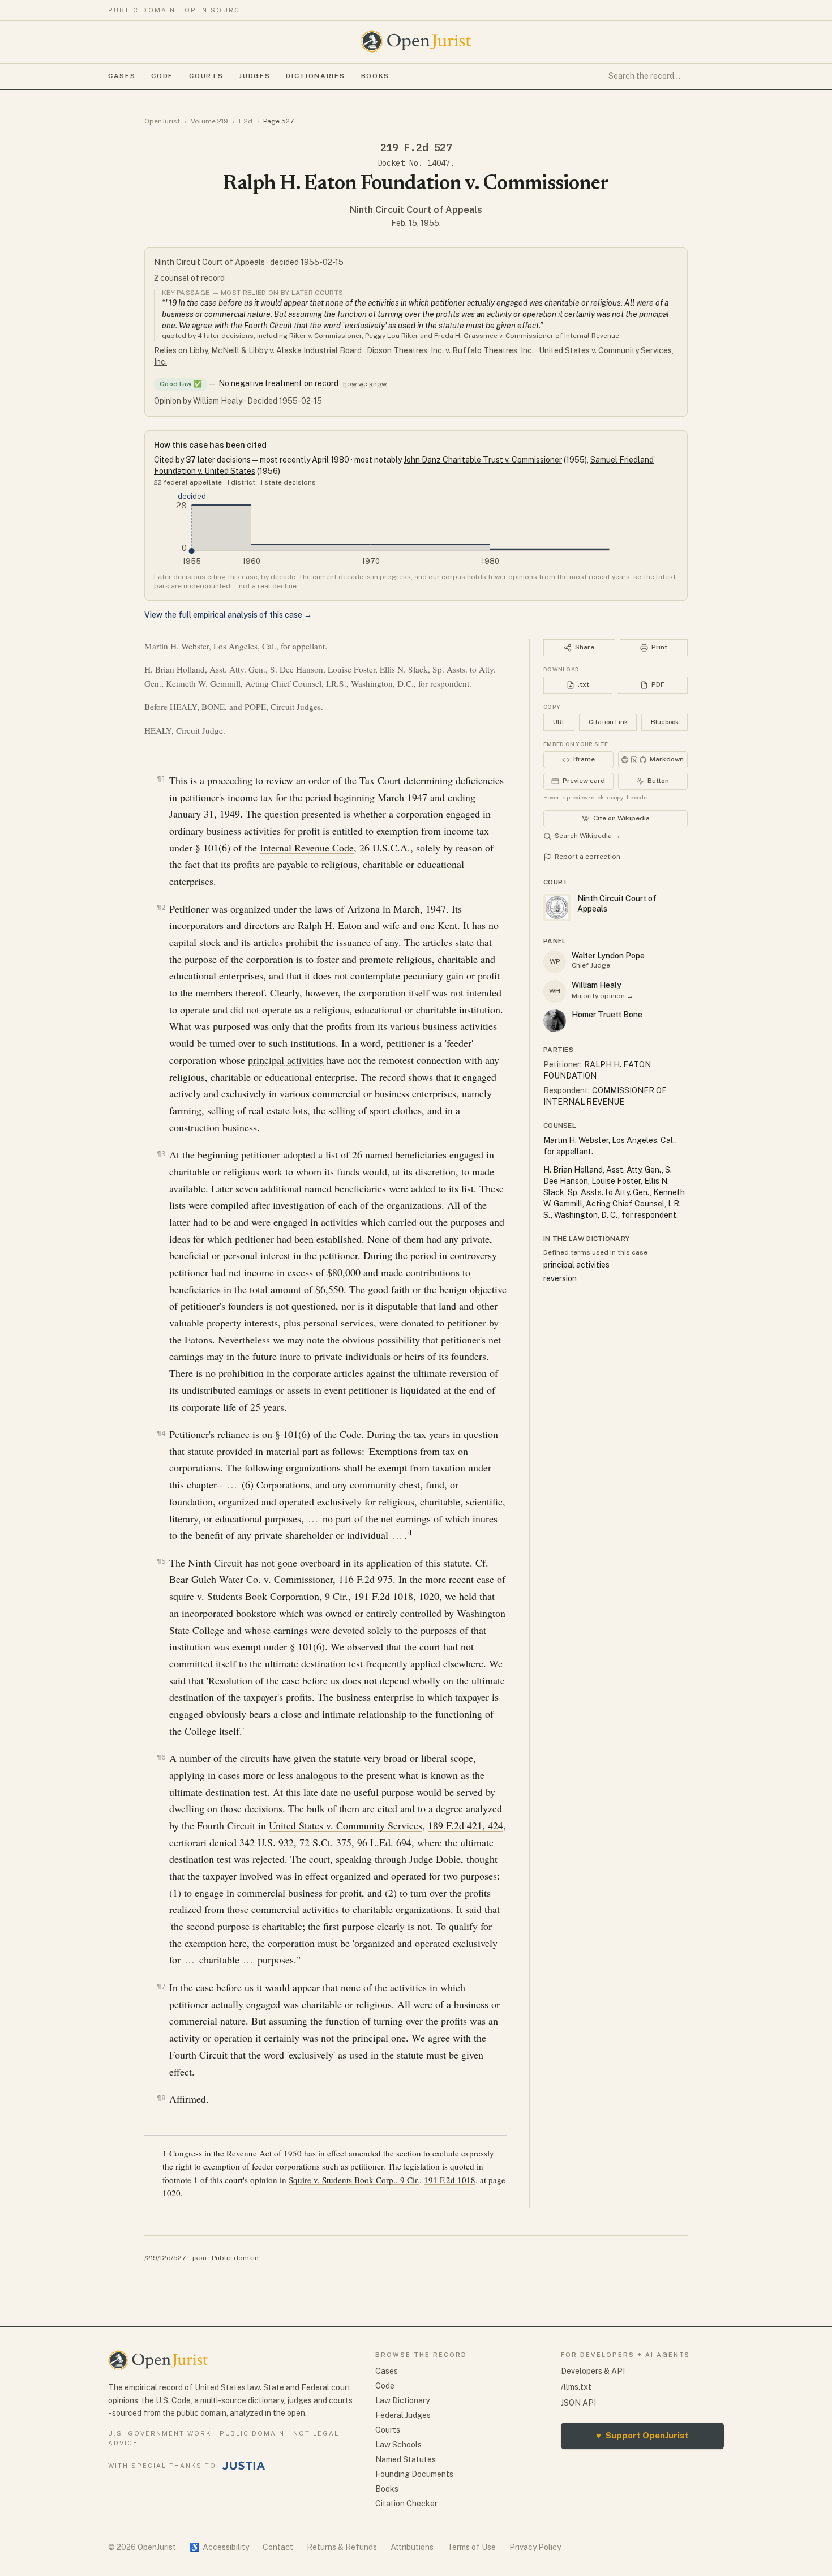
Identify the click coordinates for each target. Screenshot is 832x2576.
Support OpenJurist (642, 2435)
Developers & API (593, 2371)
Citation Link (608, 722)
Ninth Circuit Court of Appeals (416, 210)
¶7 (161, 1986)
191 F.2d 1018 (450, 2180)
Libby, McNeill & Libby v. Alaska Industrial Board (275, 350)
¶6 (161, 1757)
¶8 (161, 2098)
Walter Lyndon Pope (608, 956)
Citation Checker (406, 2504)
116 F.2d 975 (366, 1579)
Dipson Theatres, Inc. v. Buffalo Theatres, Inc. (450, 350)
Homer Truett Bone (607, 1015)
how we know (365, 384)
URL (559, 722)
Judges (254, 76)
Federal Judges (403, 2415)
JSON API (578, 2403)
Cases (122, 76)
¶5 (161, 1561)
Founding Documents (414, 2474)
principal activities (286, 1060)
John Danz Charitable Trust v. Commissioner (483, 460)
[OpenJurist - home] (416, 41)
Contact (278, 2547)
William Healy (597, 985)
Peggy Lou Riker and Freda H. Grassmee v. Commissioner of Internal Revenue (492, 336)
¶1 (161, 779)
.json (199, 2258)
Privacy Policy (535, 2547)
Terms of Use (471, 2547)
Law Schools (398, 2445)
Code (162, 76)
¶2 (161, 907)
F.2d (246, 121)
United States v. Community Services (346, 1825)
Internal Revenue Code (307, 848)
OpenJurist (162, 121)
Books (375, 76)
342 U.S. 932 (267, 1842)
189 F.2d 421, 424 (466, 1825)
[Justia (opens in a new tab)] (244, 2466)
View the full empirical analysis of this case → (228, 615)
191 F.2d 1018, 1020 (396, 1596)
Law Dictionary (402, 2400)
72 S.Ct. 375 (325, 1842)
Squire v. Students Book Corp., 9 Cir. (354, 2180)
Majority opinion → (602, 996)
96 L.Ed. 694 (384, 1842)
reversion (560, 1278)
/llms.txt (576, 2387)
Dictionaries (315, 76)
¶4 (161, 1433)
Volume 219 (209, 121)
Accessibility (219, 2547)
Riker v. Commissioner (325, 336)
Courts (206, 76)
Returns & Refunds (342, 2547)
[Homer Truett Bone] (555, 1021)
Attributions (412, 2547)
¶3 (161, 1154)
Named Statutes (406, 2459)
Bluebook (665, 722)
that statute (192, 1451)
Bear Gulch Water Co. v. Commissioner (251, 1579)
